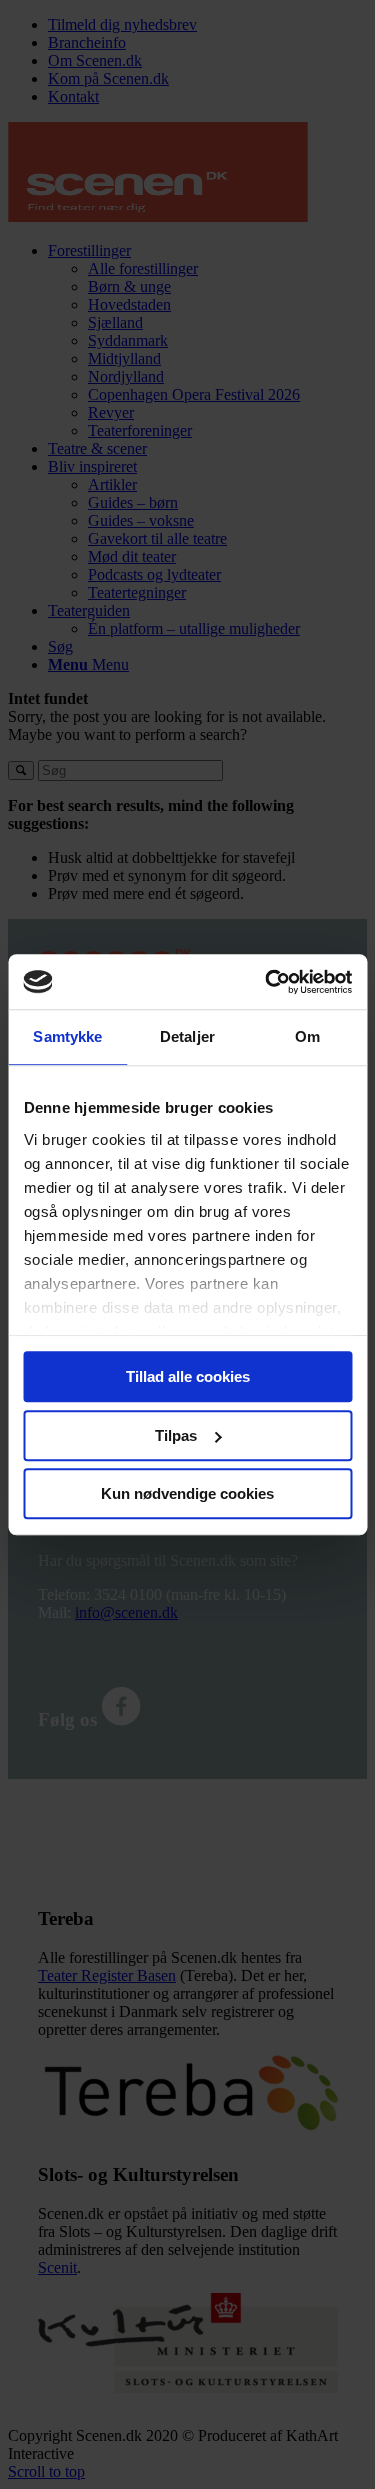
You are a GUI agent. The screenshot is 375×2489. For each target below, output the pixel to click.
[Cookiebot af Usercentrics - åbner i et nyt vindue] (267, 982)
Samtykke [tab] (67, 1036)
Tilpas (176, 1435)
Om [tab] (307, 1036)
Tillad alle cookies (188, 1376)
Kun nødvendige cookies (187, 1493)
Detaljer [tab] (187, 1036)
